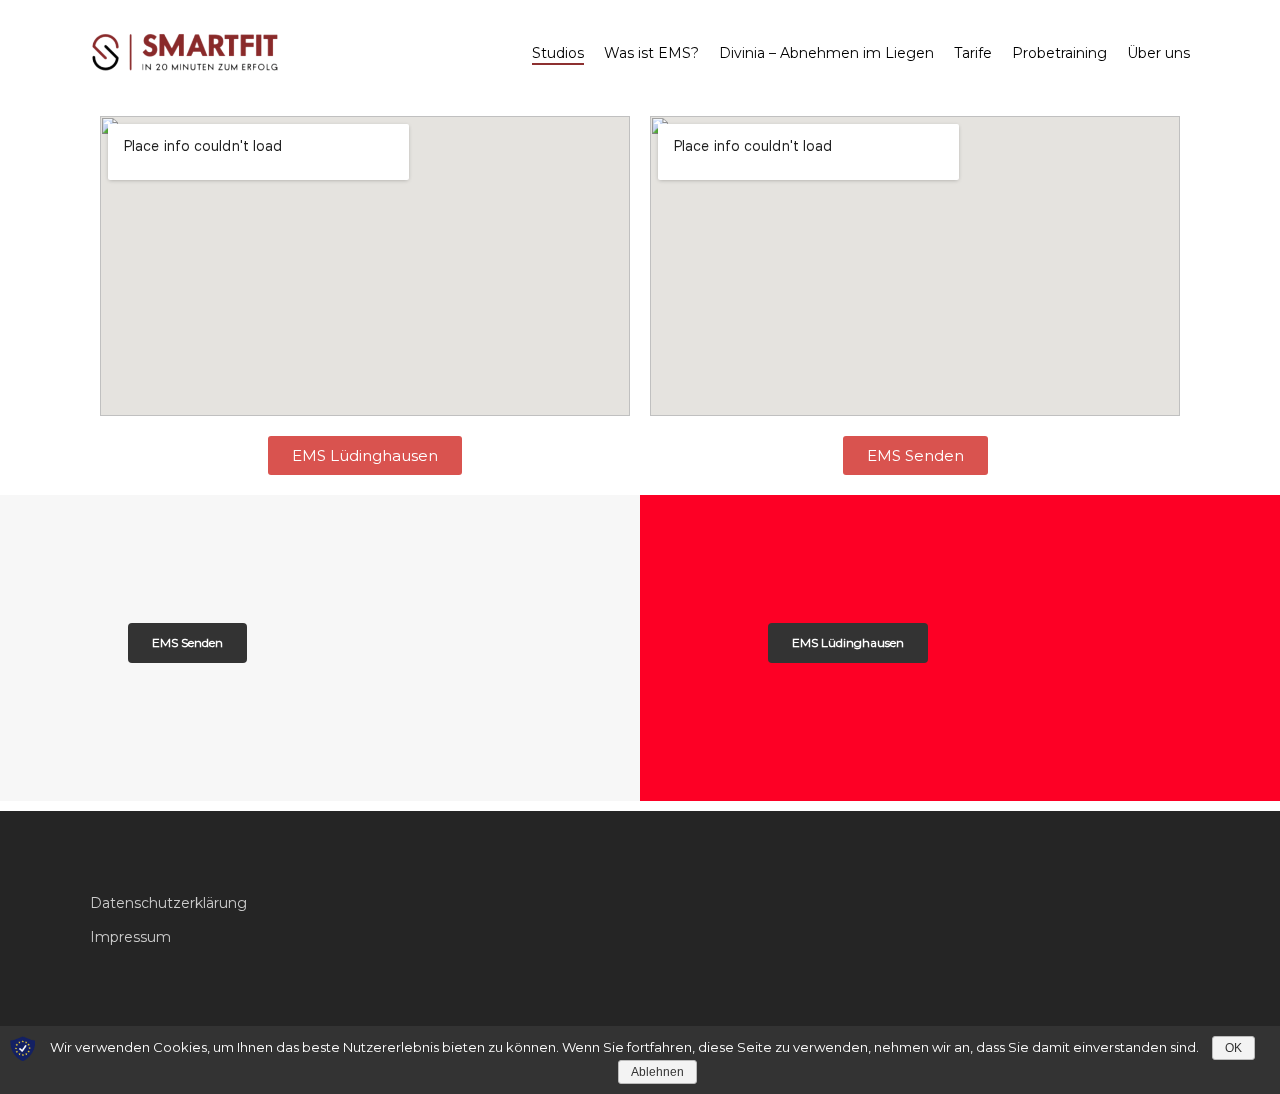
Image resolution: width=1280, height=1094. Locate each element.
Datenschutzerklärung (168, 903)
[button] (365, 455)
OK (1233, 1048)
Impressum (130, 937)
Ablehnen (657, 1072)
